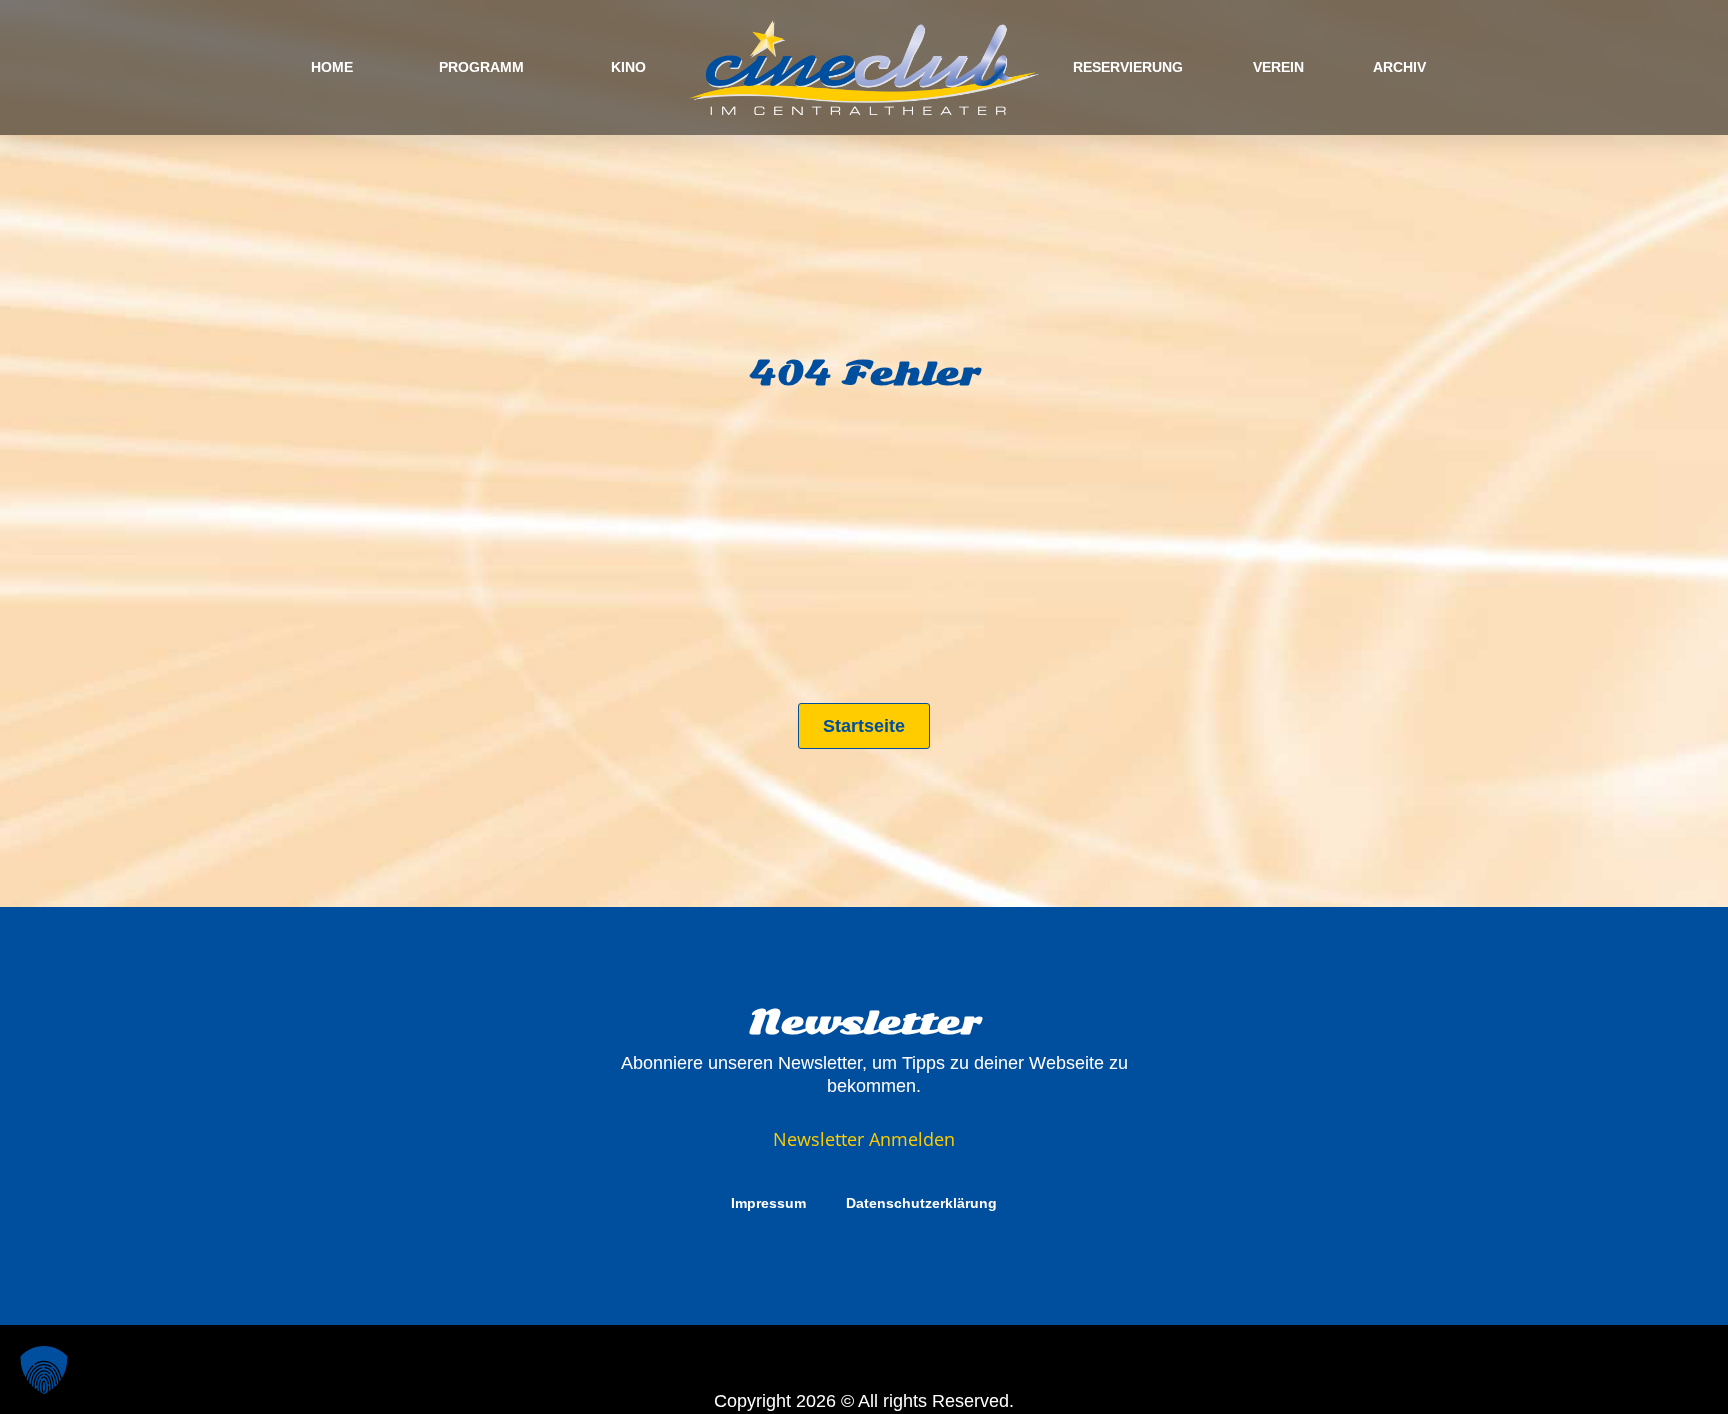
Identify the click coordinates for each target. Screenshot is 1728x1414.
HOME (332, 67)
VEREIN (1278, 67)
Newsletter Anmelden (864, 1139)
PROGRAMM (481, 67)
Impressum (768, 1203)
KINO (628, 67)
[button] (44, 1370)
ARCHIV (1399, 67)
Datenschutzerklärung (921, 1203)
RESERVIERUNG (1128, 67)
